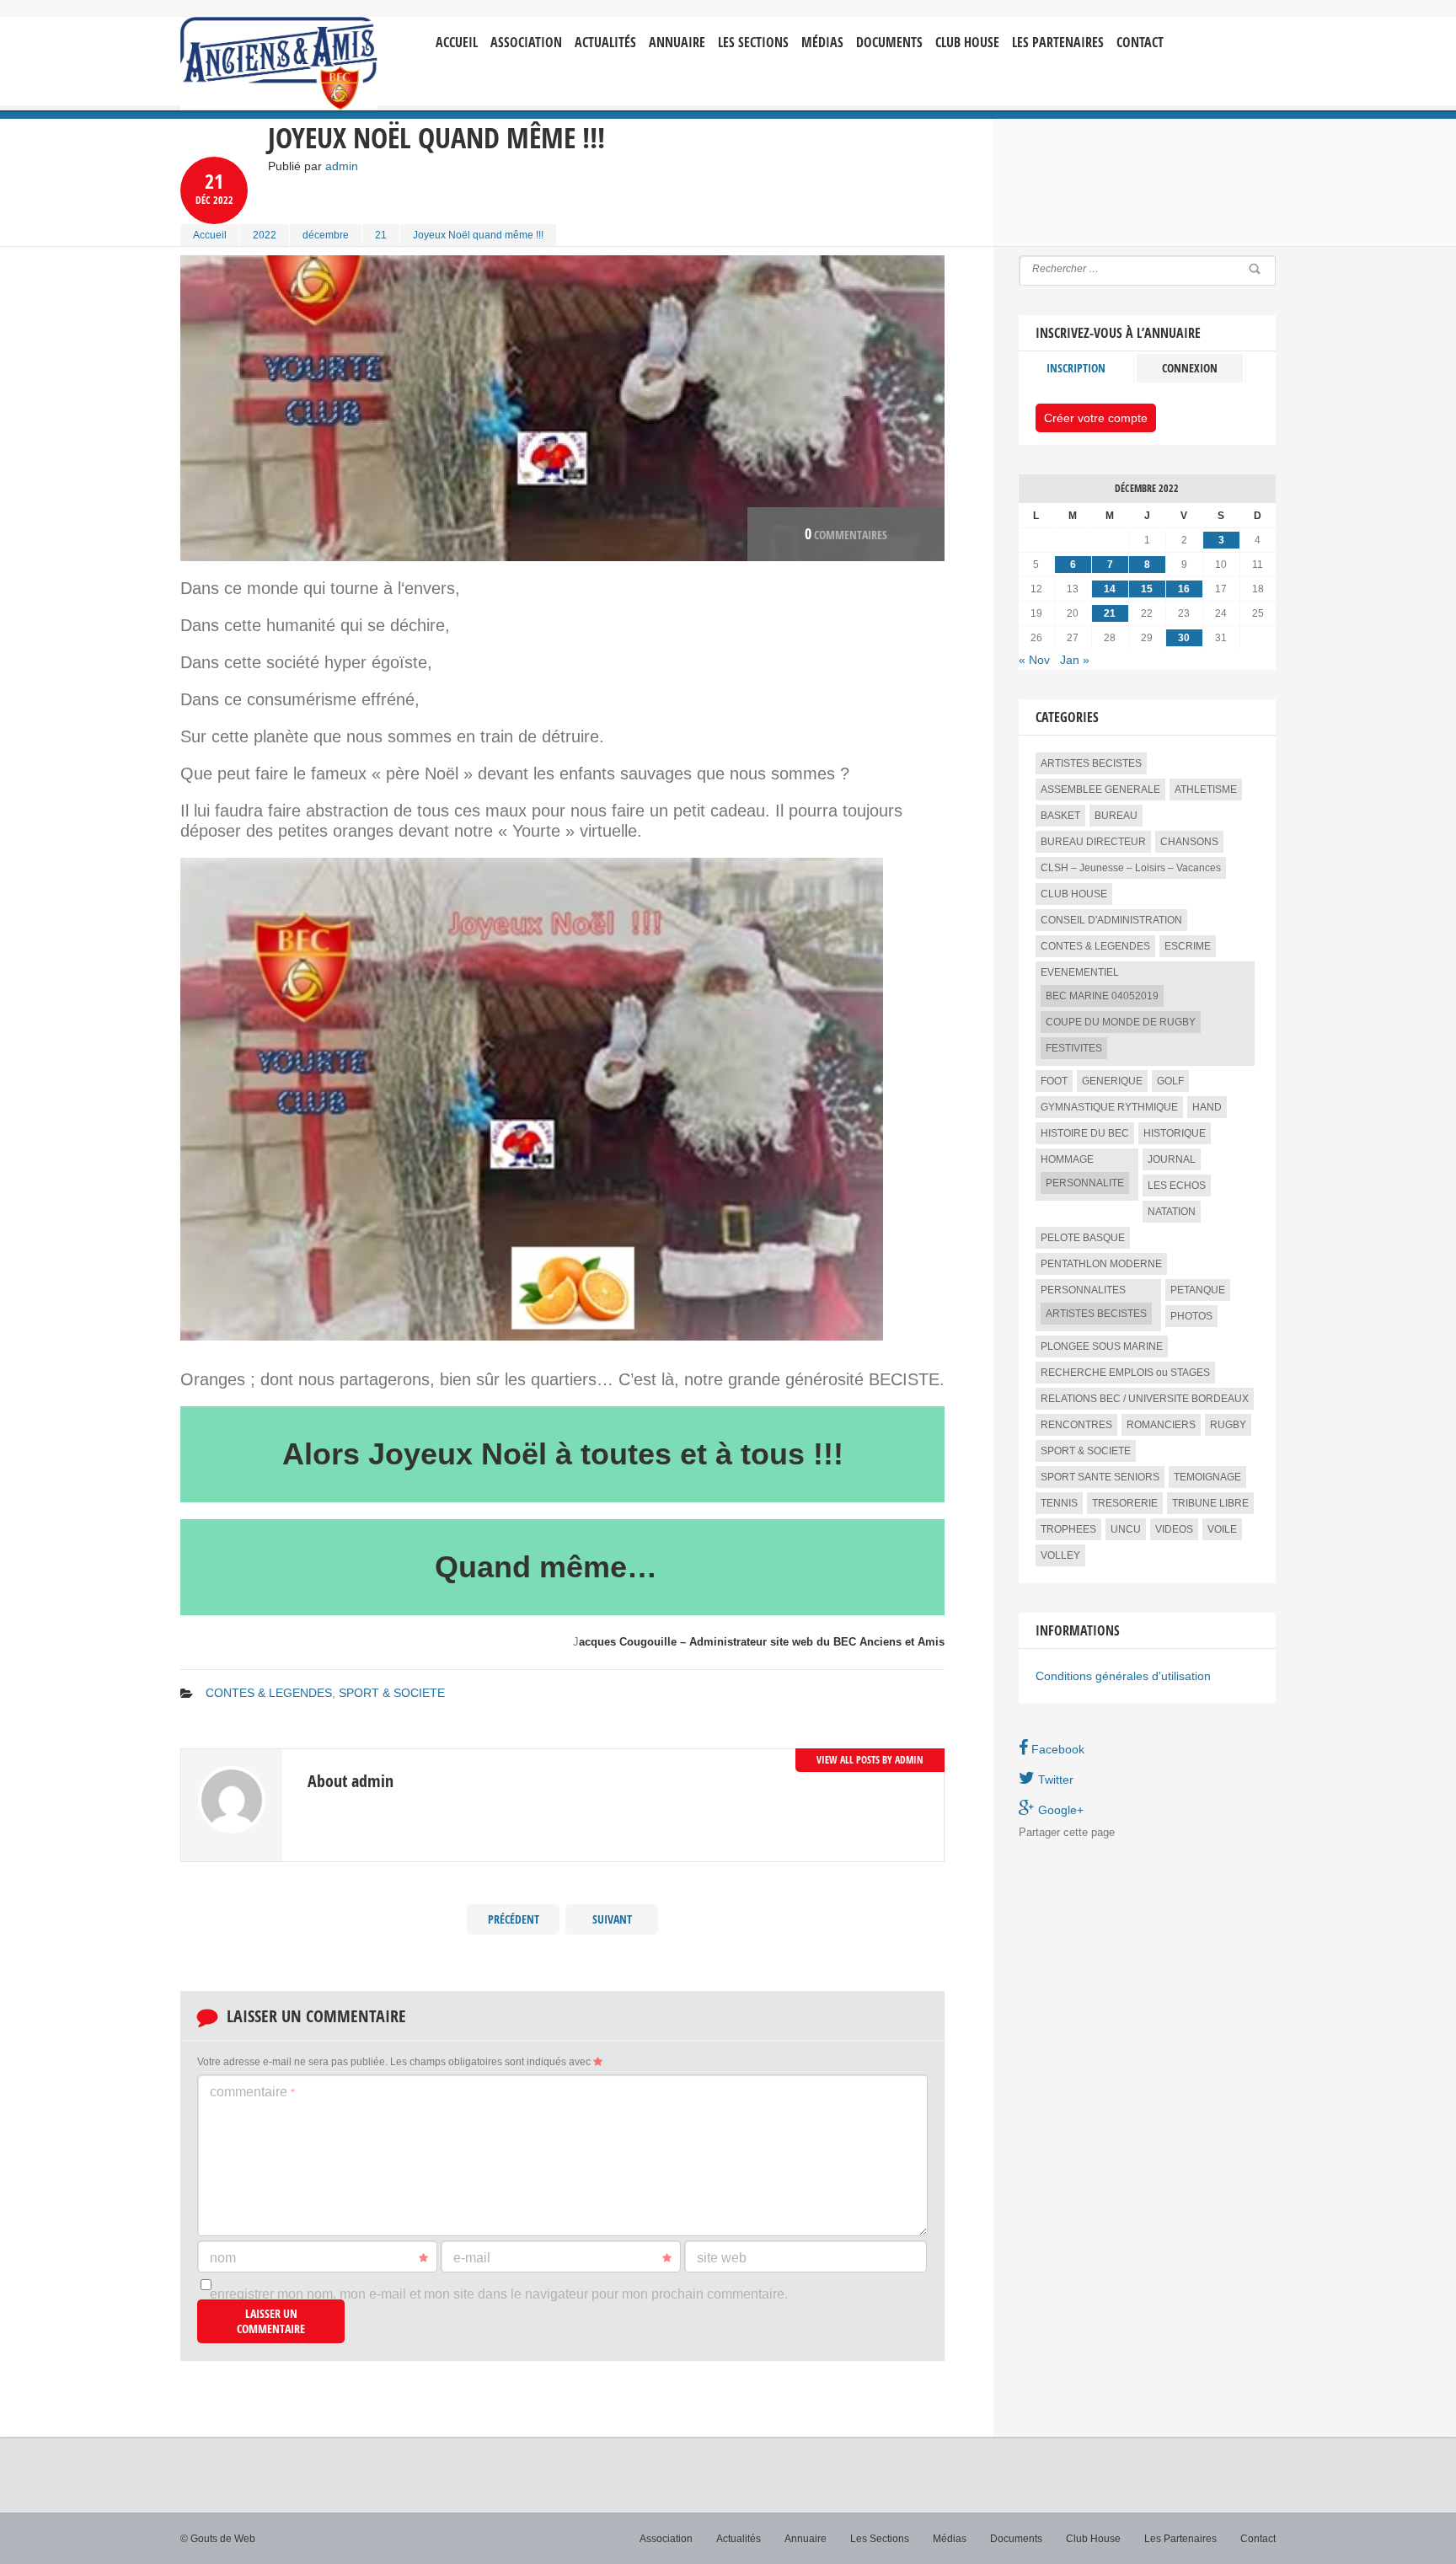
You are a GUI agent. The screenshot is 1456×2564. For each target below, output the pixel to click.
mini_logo (1226, 31)
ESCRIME (1188, 946)
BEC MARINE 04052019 (1102, 996)
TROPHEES (1068, 1529)
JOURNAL (1172, 1159)
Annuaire (677, 43)
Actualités (605, 43)
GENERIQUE (1112, 1081)
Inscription (1076, 368)
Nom (223, 2258)
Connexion (1190, 368)
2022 (265, 235)
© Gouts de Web (218, 2539)
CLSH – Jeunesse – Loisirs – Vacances (1131, 868)
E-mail (472, 2258)
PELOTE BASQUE (1083, 1238)
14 (1110, 589)
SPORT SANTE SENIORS (1100, 1477)
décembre (326, 235)
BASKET (1060, 816)
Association (526, 43)
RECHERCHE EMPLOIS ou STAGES (1125, 1373)
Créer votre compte (1096, 418)
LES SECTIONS (753, 43)
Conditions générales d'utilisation (1123, 1676)
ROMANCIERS (1161, 1425)
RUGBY (1228, 1425)
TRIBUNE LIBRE (1210, 1503)
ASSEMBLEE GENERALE (1100, 790)
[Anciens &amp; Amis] (279, 64)
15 (1147, 589)
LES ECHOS (1177, 1186)
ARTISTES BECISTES (1091, 763)
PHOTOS (1191, 1316)
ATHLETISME (1206, 790)
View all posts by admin (870, 1760)
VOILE (1222, 1529)
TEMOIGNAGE (1207, 1477)
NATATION (1172, 1212)
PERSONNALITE (1085, 1183)
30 (1184, 638)
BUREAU (1116, 816)
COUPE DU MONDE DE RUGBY (1121, 1022)
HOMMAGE (1067, 1159)
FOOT (1054, 1081)
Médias (822, 43)
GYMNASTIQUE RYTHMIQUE (1109, 1107)
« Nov (1034, 660)
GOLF (1170, 1081)
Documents (889, 43)
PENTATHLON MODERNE (1101, 1264)
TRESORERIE (1125, 1503)
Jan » (1075, 660)
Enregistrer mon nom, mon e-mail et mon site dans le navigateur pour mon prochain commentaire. (499, 2294)
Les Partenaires (1058, 43)
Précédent (514, 1919)
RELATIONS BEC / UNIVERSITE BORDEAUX (1145, 1399)
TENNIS (1059, 1503)
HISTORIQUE (1175, 1133)
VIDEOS (1174, 1529)
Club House (967, 43)
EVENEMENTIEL (1080, 972)
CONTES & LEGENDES (269, 1693)
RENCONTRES (1076, 1425)
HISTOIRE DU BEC (1085, 1133)
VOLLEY (1060, 1555)
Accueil (457, 43)
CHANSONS (1189, 842)
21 (381, 235)
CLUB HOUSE (1074, 894)
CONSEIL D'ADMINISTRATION (1111, 920)
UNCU (1126, 1529)
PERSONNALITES (1083, 1290)
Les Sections (880, 2539)
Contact (1140, 43)
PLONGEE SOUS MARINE (1102, 1346)
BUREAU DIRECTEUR (1093, 842)
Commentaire (252, 2092)
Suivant (612, 1919)
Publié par (313, 166)
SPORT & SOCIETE (392, 1693)
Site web (722, 2258)
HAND (1207, 1107)
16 (1184, 589)
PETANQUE (1198, 1290)
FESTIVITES (1074, 1048)
